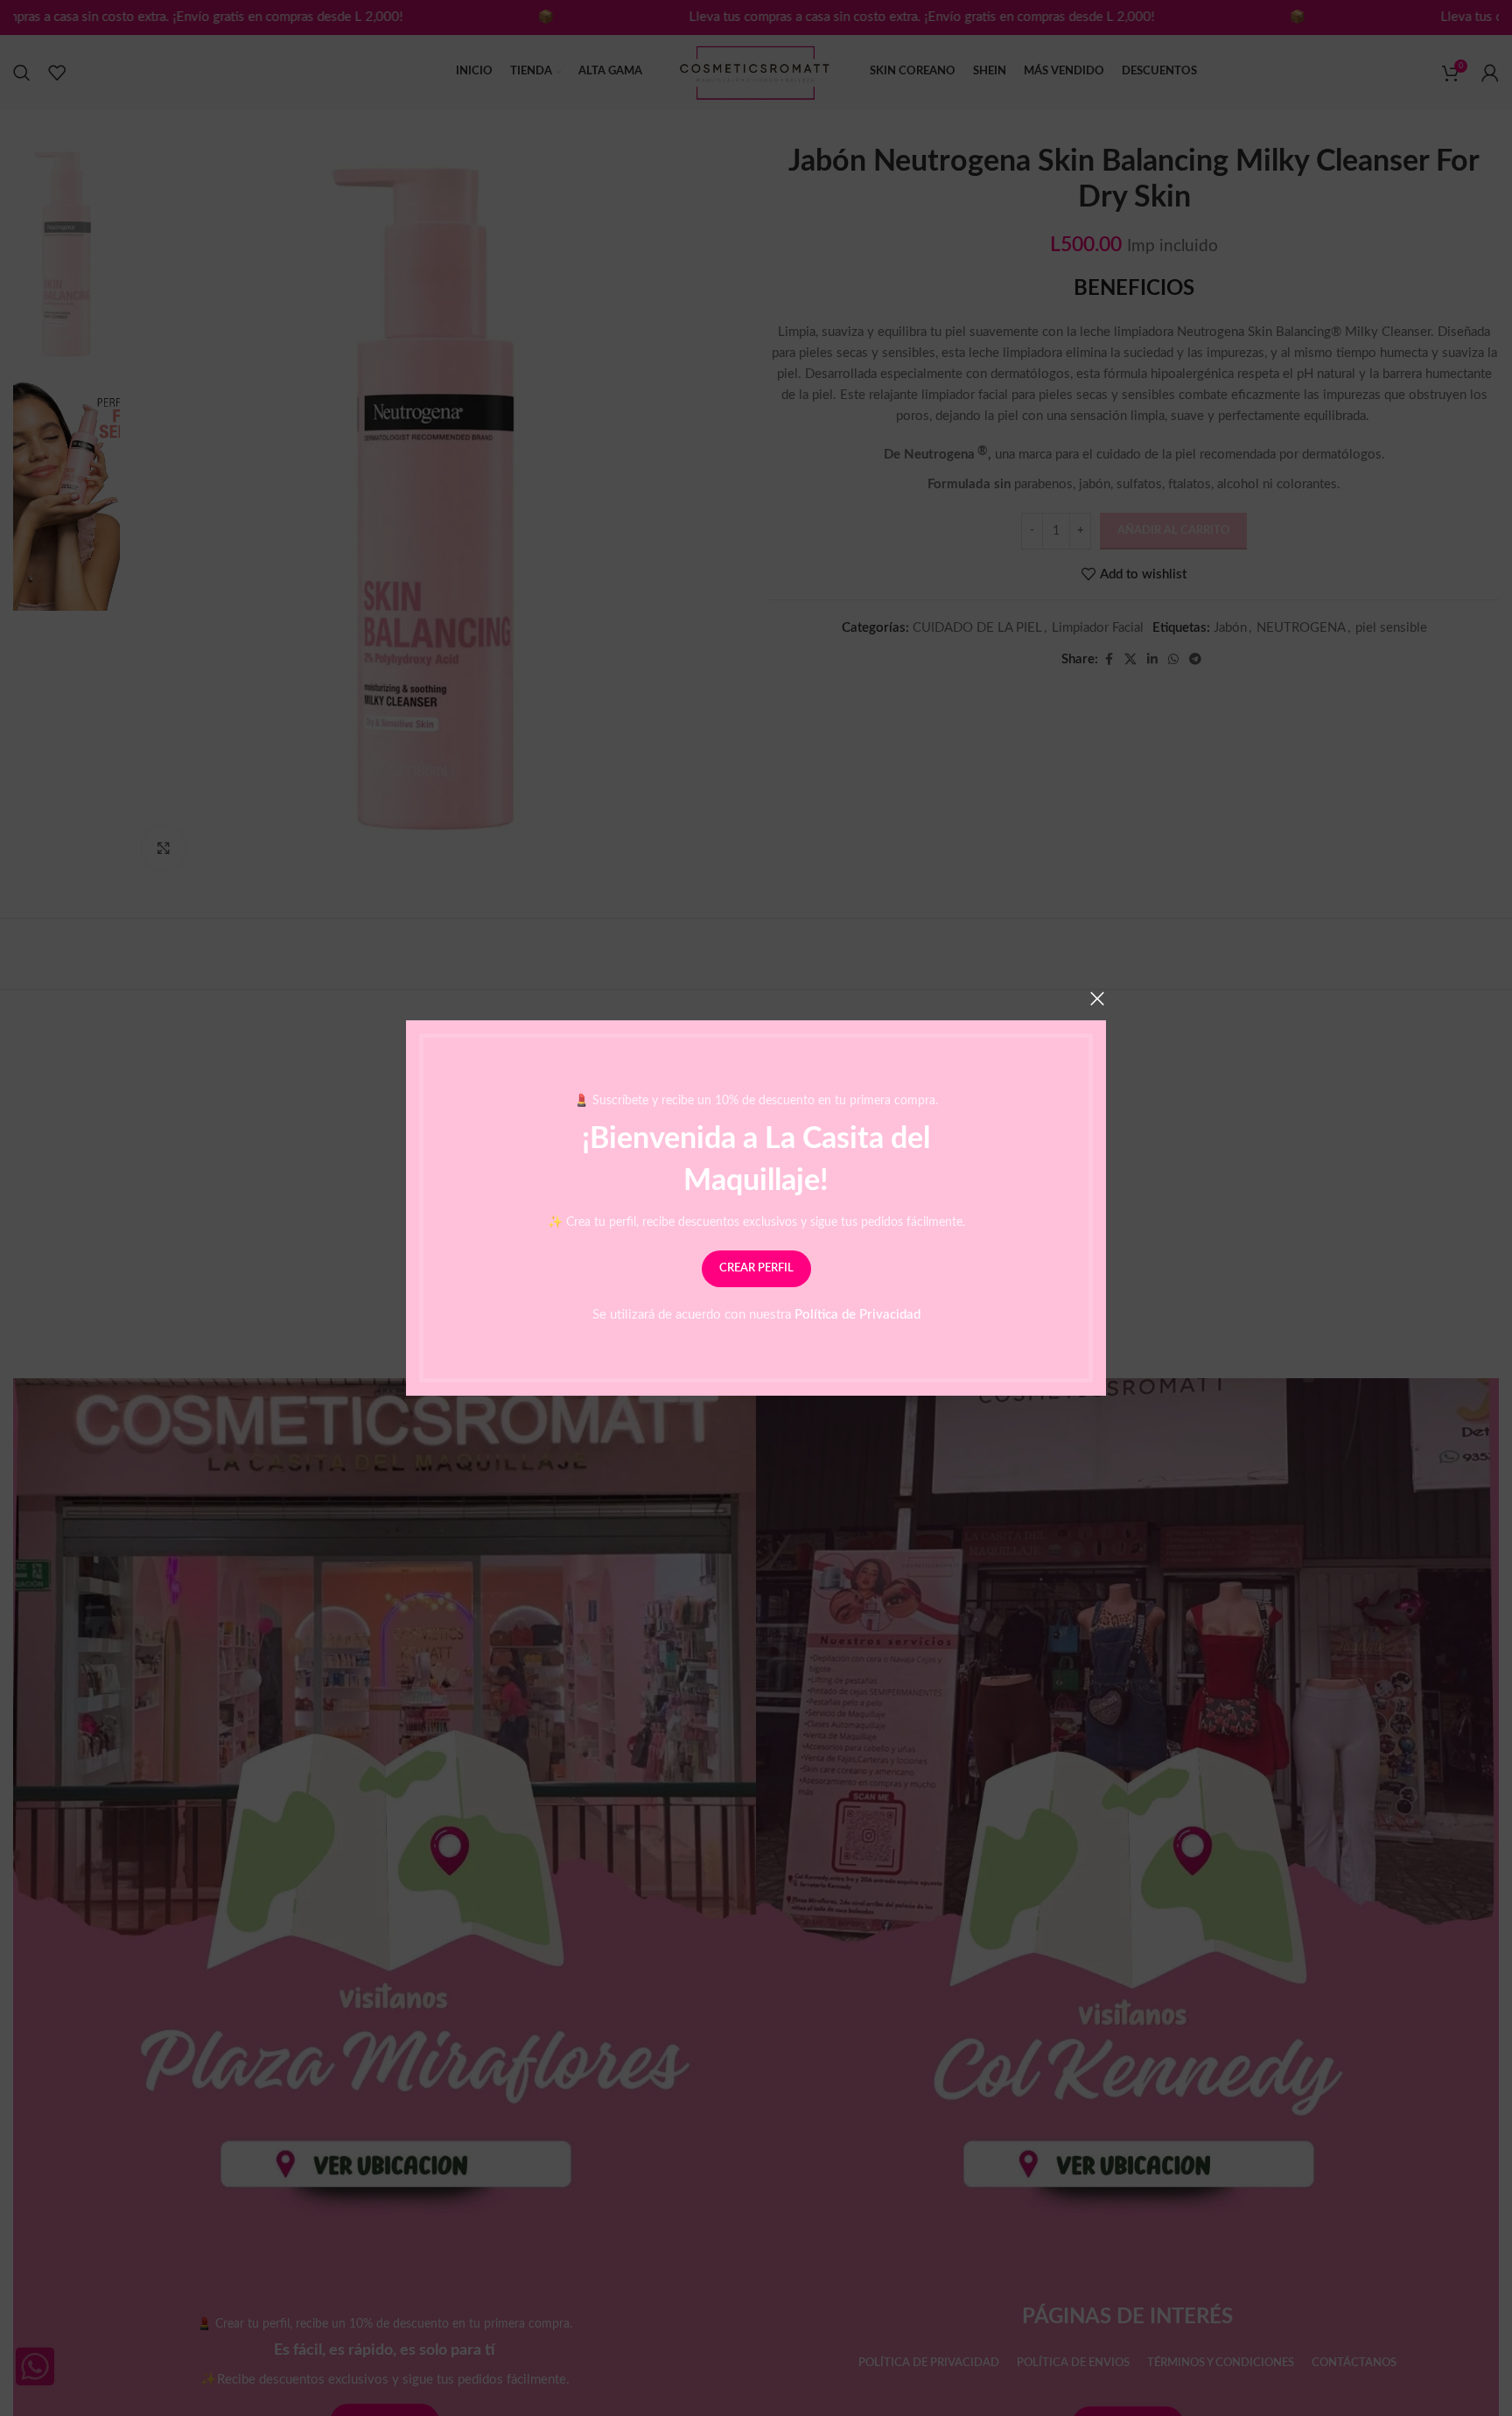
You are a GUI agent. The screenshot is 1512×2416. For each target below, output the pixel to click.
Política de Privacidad (857, 1315)
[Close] (1097, 998)
